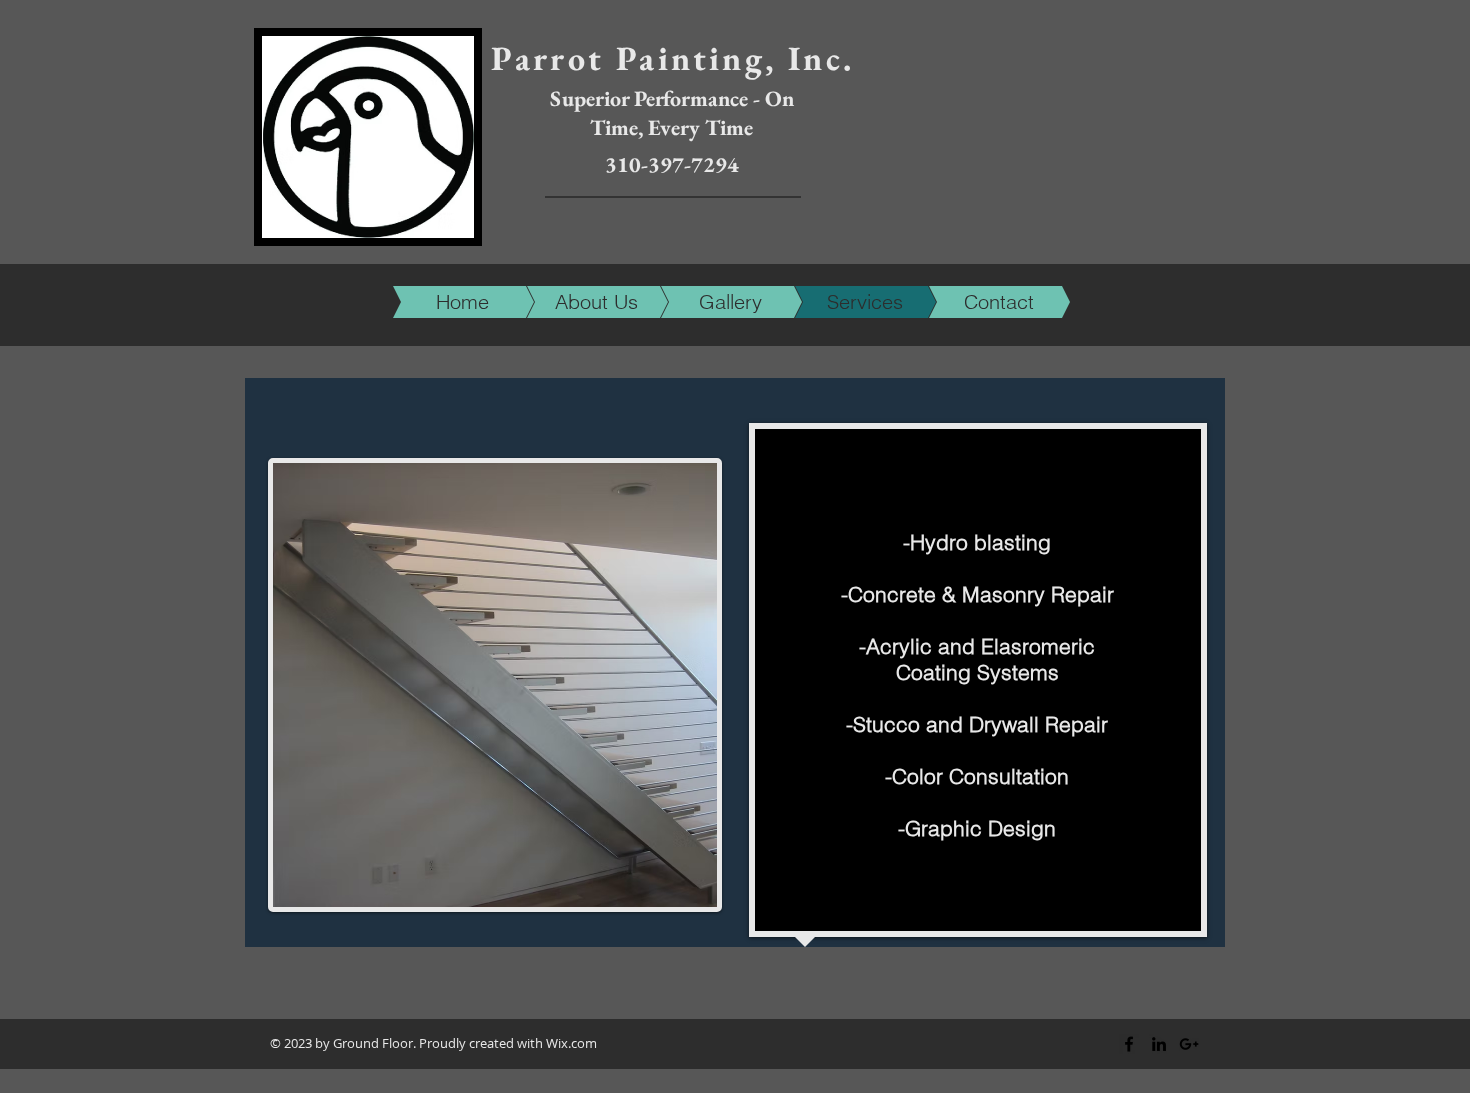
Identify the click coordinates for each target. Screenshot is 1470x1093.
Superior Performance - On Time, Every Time (672, 113)
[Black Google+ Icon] (1189, 1044)
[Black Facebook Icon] (1129, 1044)
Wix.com (571, 1043)
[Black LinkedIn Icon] (1159, 1044)
